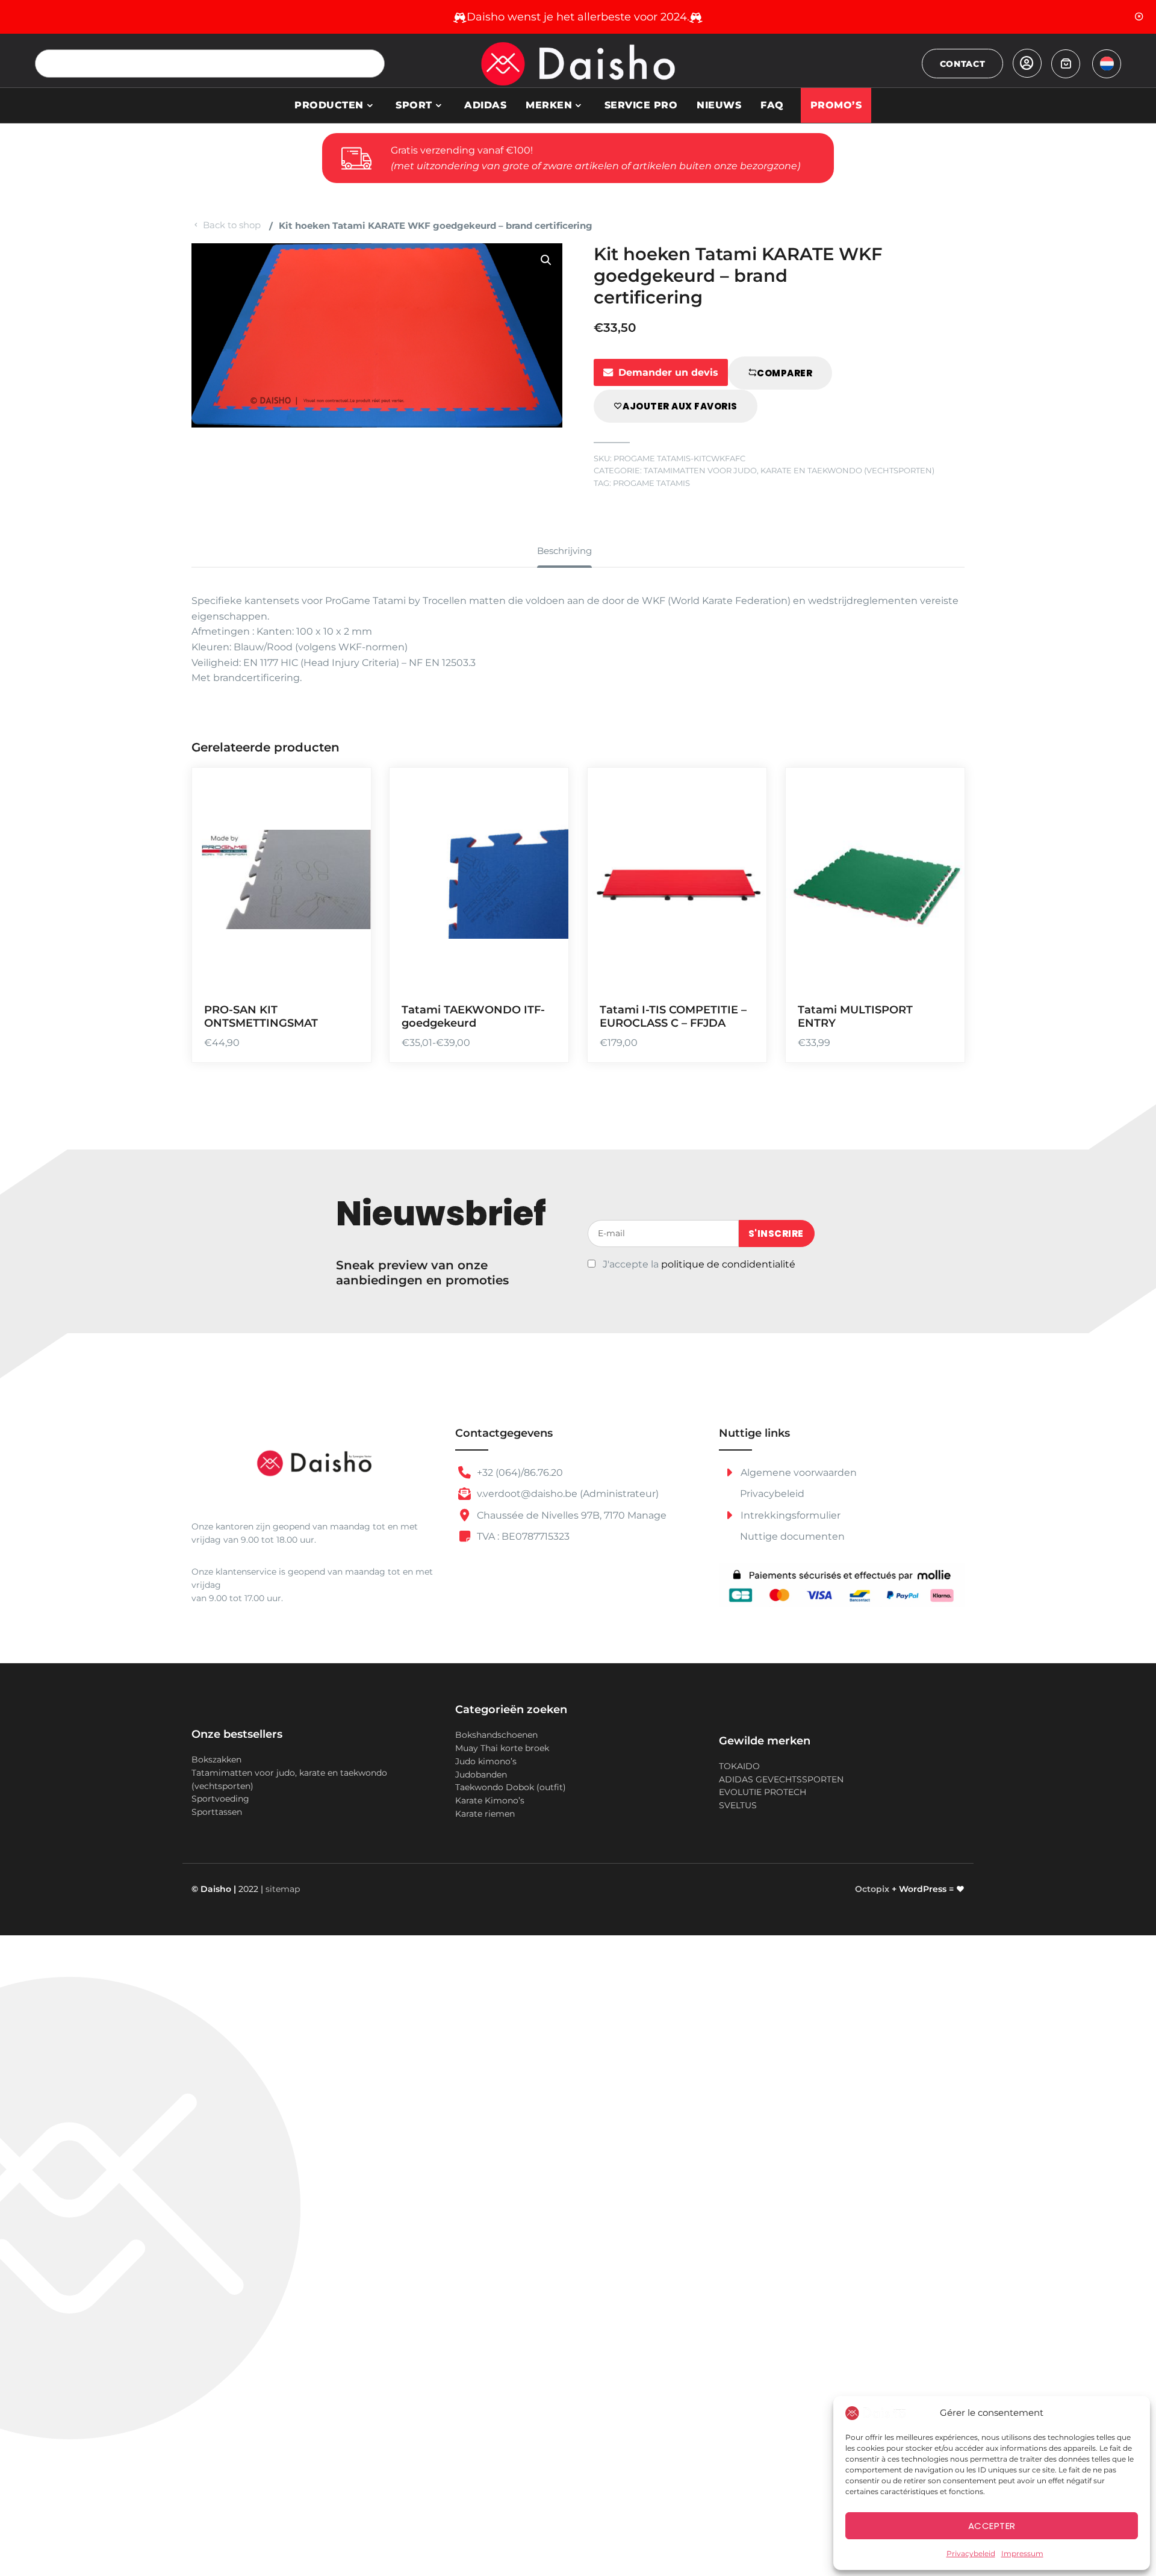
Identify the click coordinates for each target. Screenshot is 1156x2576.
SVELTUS (738, 1805)
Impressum (1022, 2553)
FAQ (772, 105)
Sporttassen (217, 1812)
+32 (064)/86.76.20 (519, 1473)
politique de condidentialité (728, 1264)
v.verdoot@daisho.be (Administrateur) (567, 1494)
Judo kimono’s (486, 1761)
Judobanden (481, 1775)
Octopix (872, 1889)
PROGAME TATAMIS (651, 483)
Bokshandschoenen (496, 1735)
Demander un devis (668, 372)
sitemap (283, 1889)
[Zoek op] (371, 64)
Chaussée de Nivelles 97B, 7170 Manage (570, 1515)
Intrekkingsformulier (789, 1515)
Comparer (785, 373)
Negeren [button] (1139, 17)
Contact (963, 64)
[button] (546, 260)
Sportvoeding (220, 1799)
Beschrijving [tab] (564, 551)
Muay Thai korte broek (502, 1748)
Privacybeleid (971, 2553)
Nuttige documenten (792, 1536)
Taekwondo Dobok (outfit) (511, 1787)
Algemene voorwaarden (797, 1473)
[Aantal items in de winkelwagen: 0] (1066, 64)
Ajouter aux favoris (680, 406)
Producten (329, 105)
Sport (414, 105)
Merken (549, 105)
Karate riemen (485, 1814)
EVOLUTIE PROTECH (763, 1792)
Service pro (641, 105)
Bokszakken (216, 1759)
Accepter (992, 2526)
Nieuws (719, 105)
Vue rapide (346, 974)
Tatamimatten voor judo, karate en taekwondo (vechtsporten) (789, 471)
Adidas (485, 105)
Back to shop (232, 225)
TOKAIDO (739, 1766)
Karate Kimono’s (490, 1800)
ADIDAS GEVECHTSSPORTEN (781, 1779)
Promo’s (836, 105)
